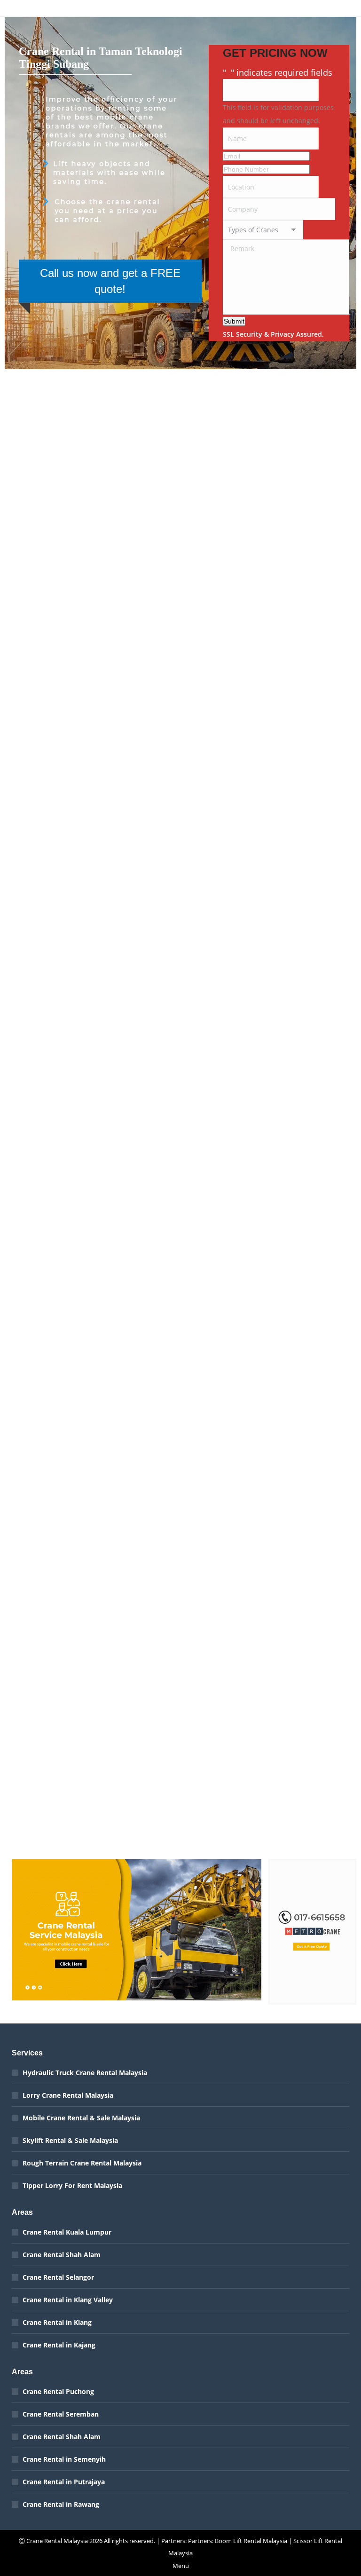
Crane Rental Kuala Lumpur (67, 2232)
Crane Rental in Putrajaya (64, 2482)
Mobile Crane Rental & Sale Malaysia (81, 2118)
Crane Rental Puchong (58, 2391)
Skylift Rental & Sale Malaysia (70, 2140)
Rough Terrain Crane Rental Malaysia (82, 2163)
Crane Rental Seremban (61, 2414)
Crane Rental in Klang (57, 2322)
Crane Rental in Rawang (61, 2504)
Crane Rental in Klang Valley (68, 2300)
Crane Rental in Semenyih (64, 2459)
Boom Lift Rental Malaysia (251, 2541)
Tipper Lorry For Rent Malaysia (72, 2185)
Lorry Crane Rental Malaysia (68, 2095)
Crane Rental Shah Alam (62, 2255)
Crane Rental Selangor (58, 2277)
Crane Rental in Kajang (59, 2345)
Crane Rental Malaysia (57, 2541)
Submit (234, 321)
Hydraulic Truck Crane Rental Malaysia (85, 2073)
